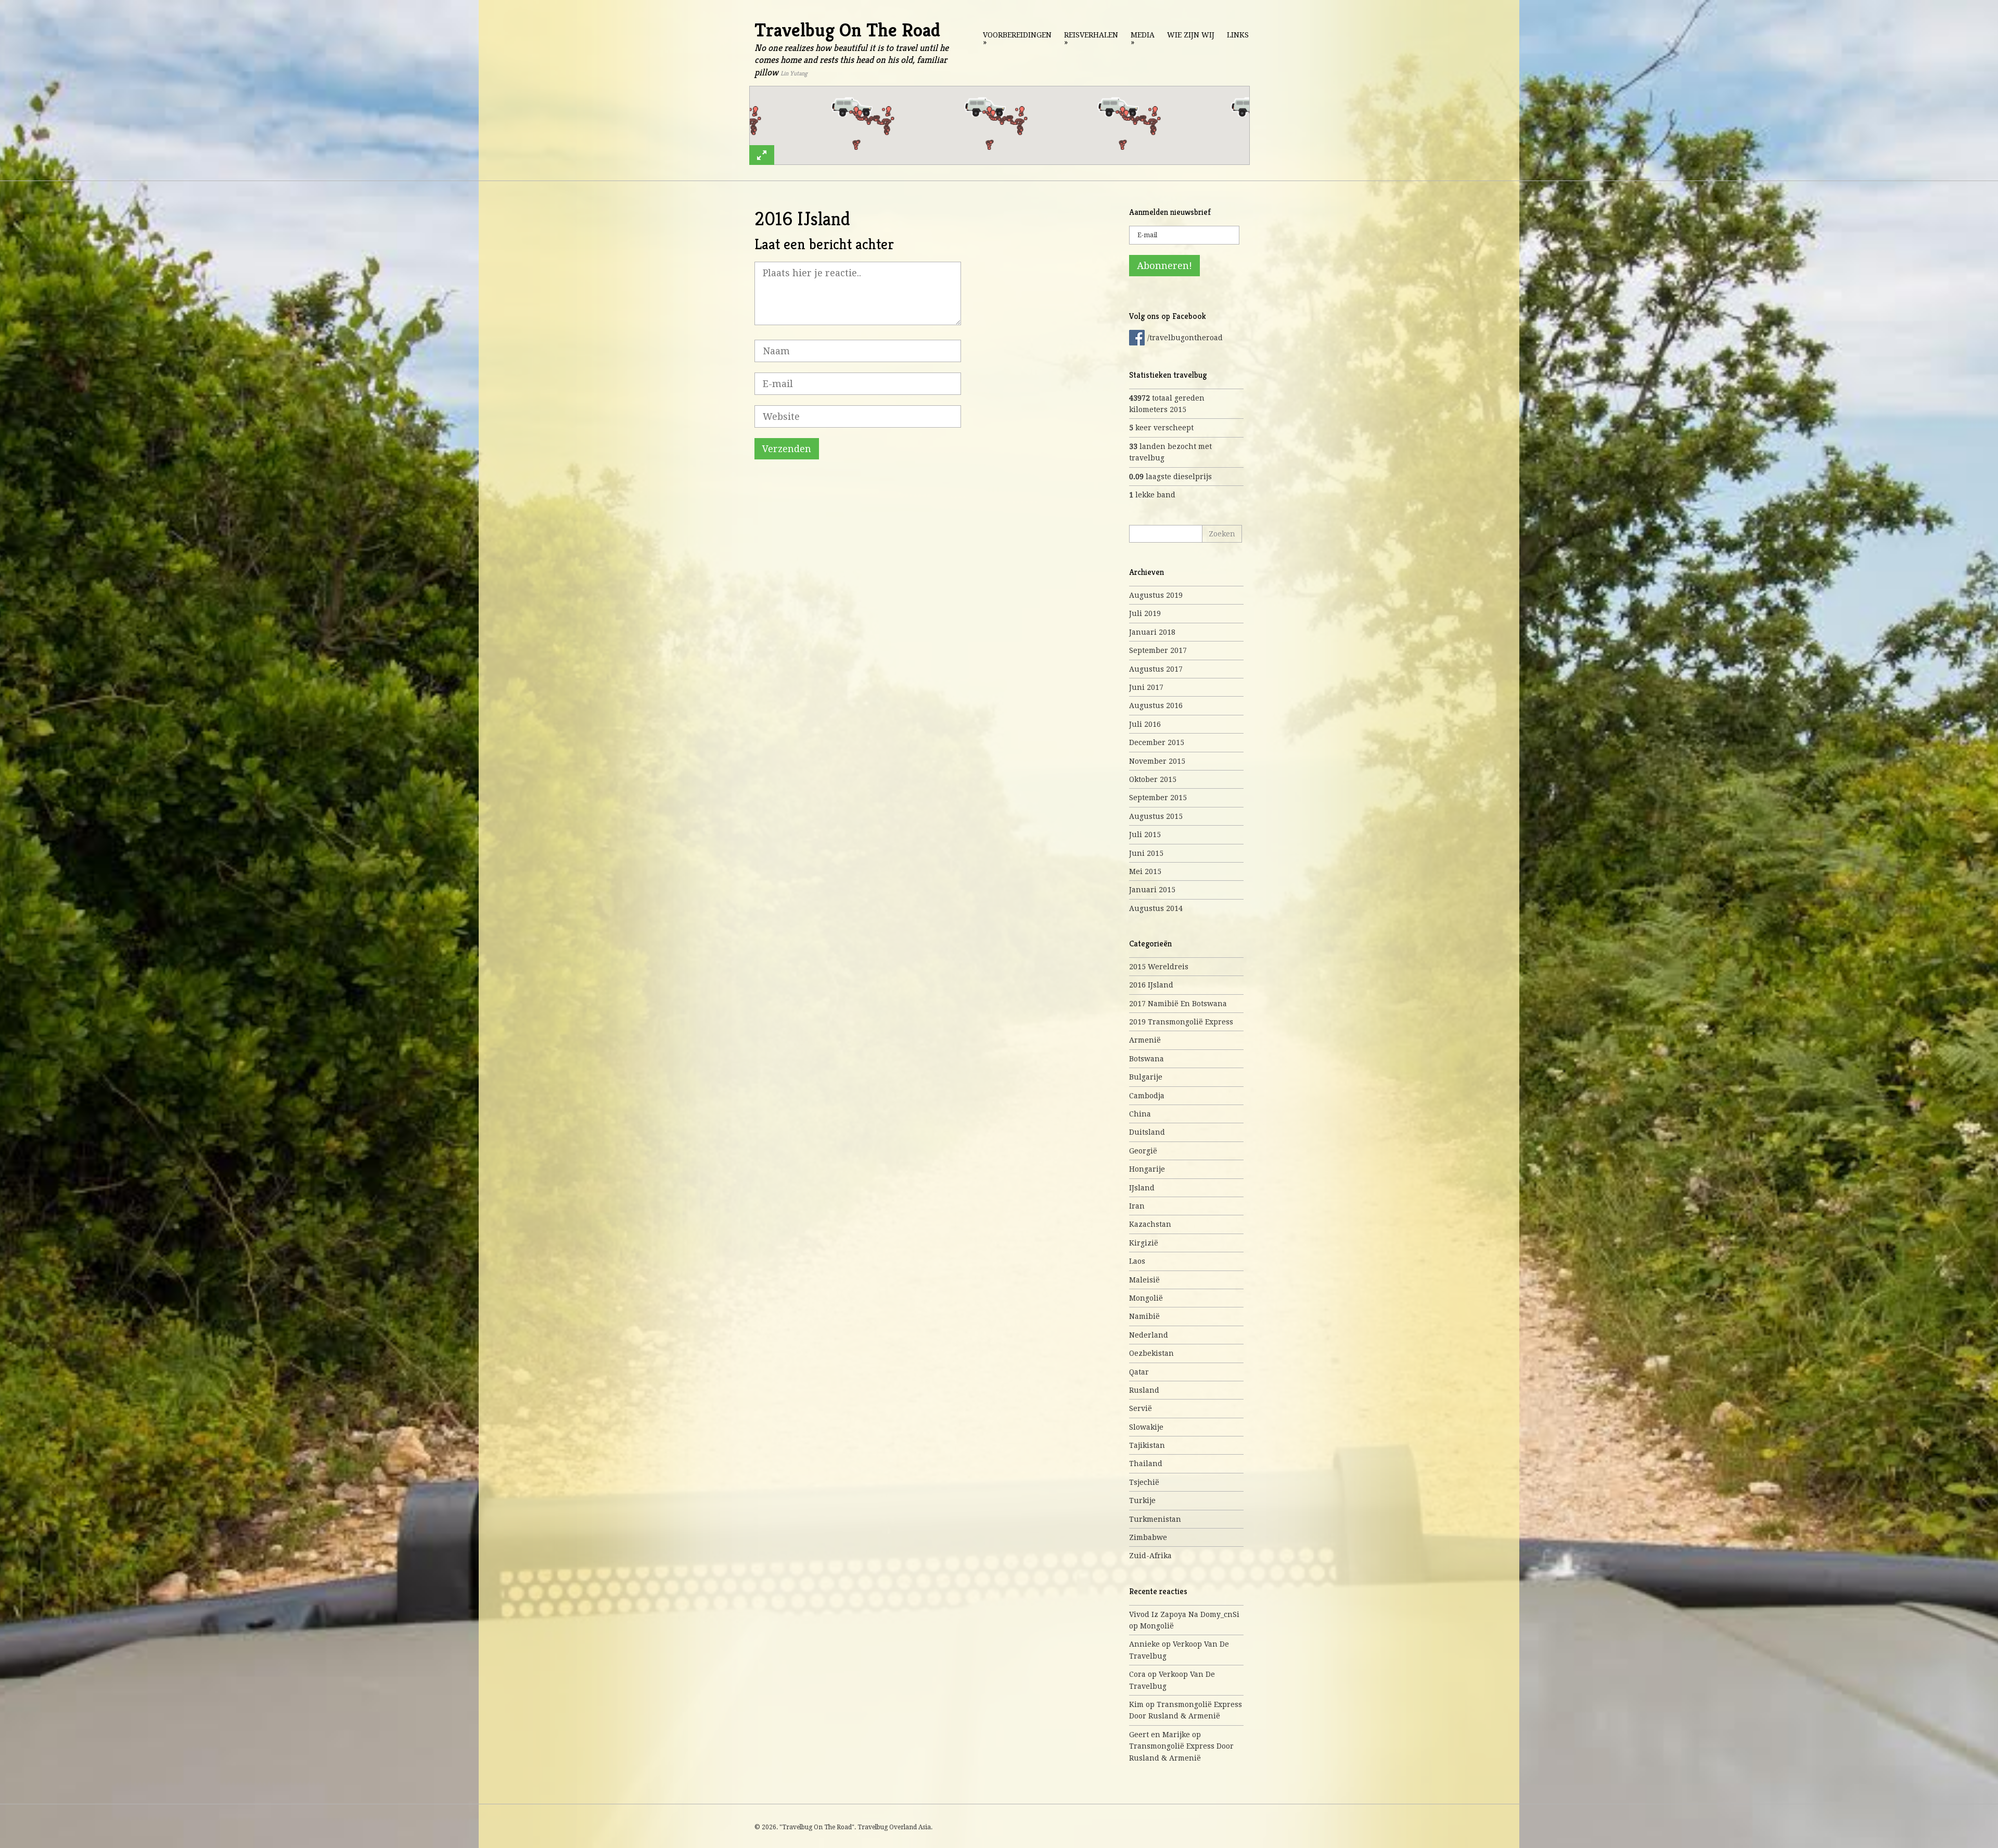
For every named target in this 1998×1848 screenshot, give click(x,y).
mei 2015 (1145, 871)
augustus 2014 (1156, 908)
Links (1238, 35)
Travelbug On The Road (847, 30)
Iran (1137, 1206)
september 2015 (1158, 798)
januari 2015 (1152, 890)
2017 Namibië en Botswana (1178, 1004)
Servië (1141, 1408)
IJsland (1142, 1188)
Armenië (1145, 1040)
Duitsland (1147, 1132)
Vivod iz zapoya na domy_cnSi (1184, 1614)
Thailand (1146, 1464)
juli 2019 (1145, 613)
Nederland (1149, 1335)
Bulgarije (1146, 1077)
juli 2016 (1145, 724)
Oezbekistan (1151, 1353)
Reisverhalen (1091, 38)
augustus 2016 (1156, 705)
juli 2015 (1145, 835)
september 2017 (1158, 650)
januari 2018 (1152, 632)
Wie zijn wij (1191, 35)
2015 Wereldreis (1159, 967)
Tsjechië (1144, 1482)
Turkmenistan (1155, 1519)
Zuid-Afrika (1150, 1556)
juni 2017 (1146, 687)
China (1140, 1114)
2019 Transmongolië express (1181, 1022)
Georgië (1143, 1151)
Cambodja (1147, 1096)
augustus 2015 (1156, 816)
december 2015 (1157, 742)
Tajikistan (1147, 1445)
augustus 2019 (1156, 595)
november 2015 (1157, 761)
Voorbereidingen (1017, 38)
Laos (1137, 1261)
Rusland (1144, 1390)
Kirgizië (1144, 1243)
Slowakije (1146, 1427)
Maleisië (1144, 1280)
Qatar (1139, 1372)
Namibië (1144, 1316)
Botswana (1147, 1059)
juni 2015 (1146, 853)
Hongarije (1147, 1169)
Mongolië (1146, 1298)
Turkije (1142, 1500)
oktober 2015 (1153, 779)
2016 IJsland (1151, 985)
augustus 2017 (1156, 669)
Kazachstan (1150, 1224)
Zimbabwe (1148, 1537)
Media (1143, 38)
